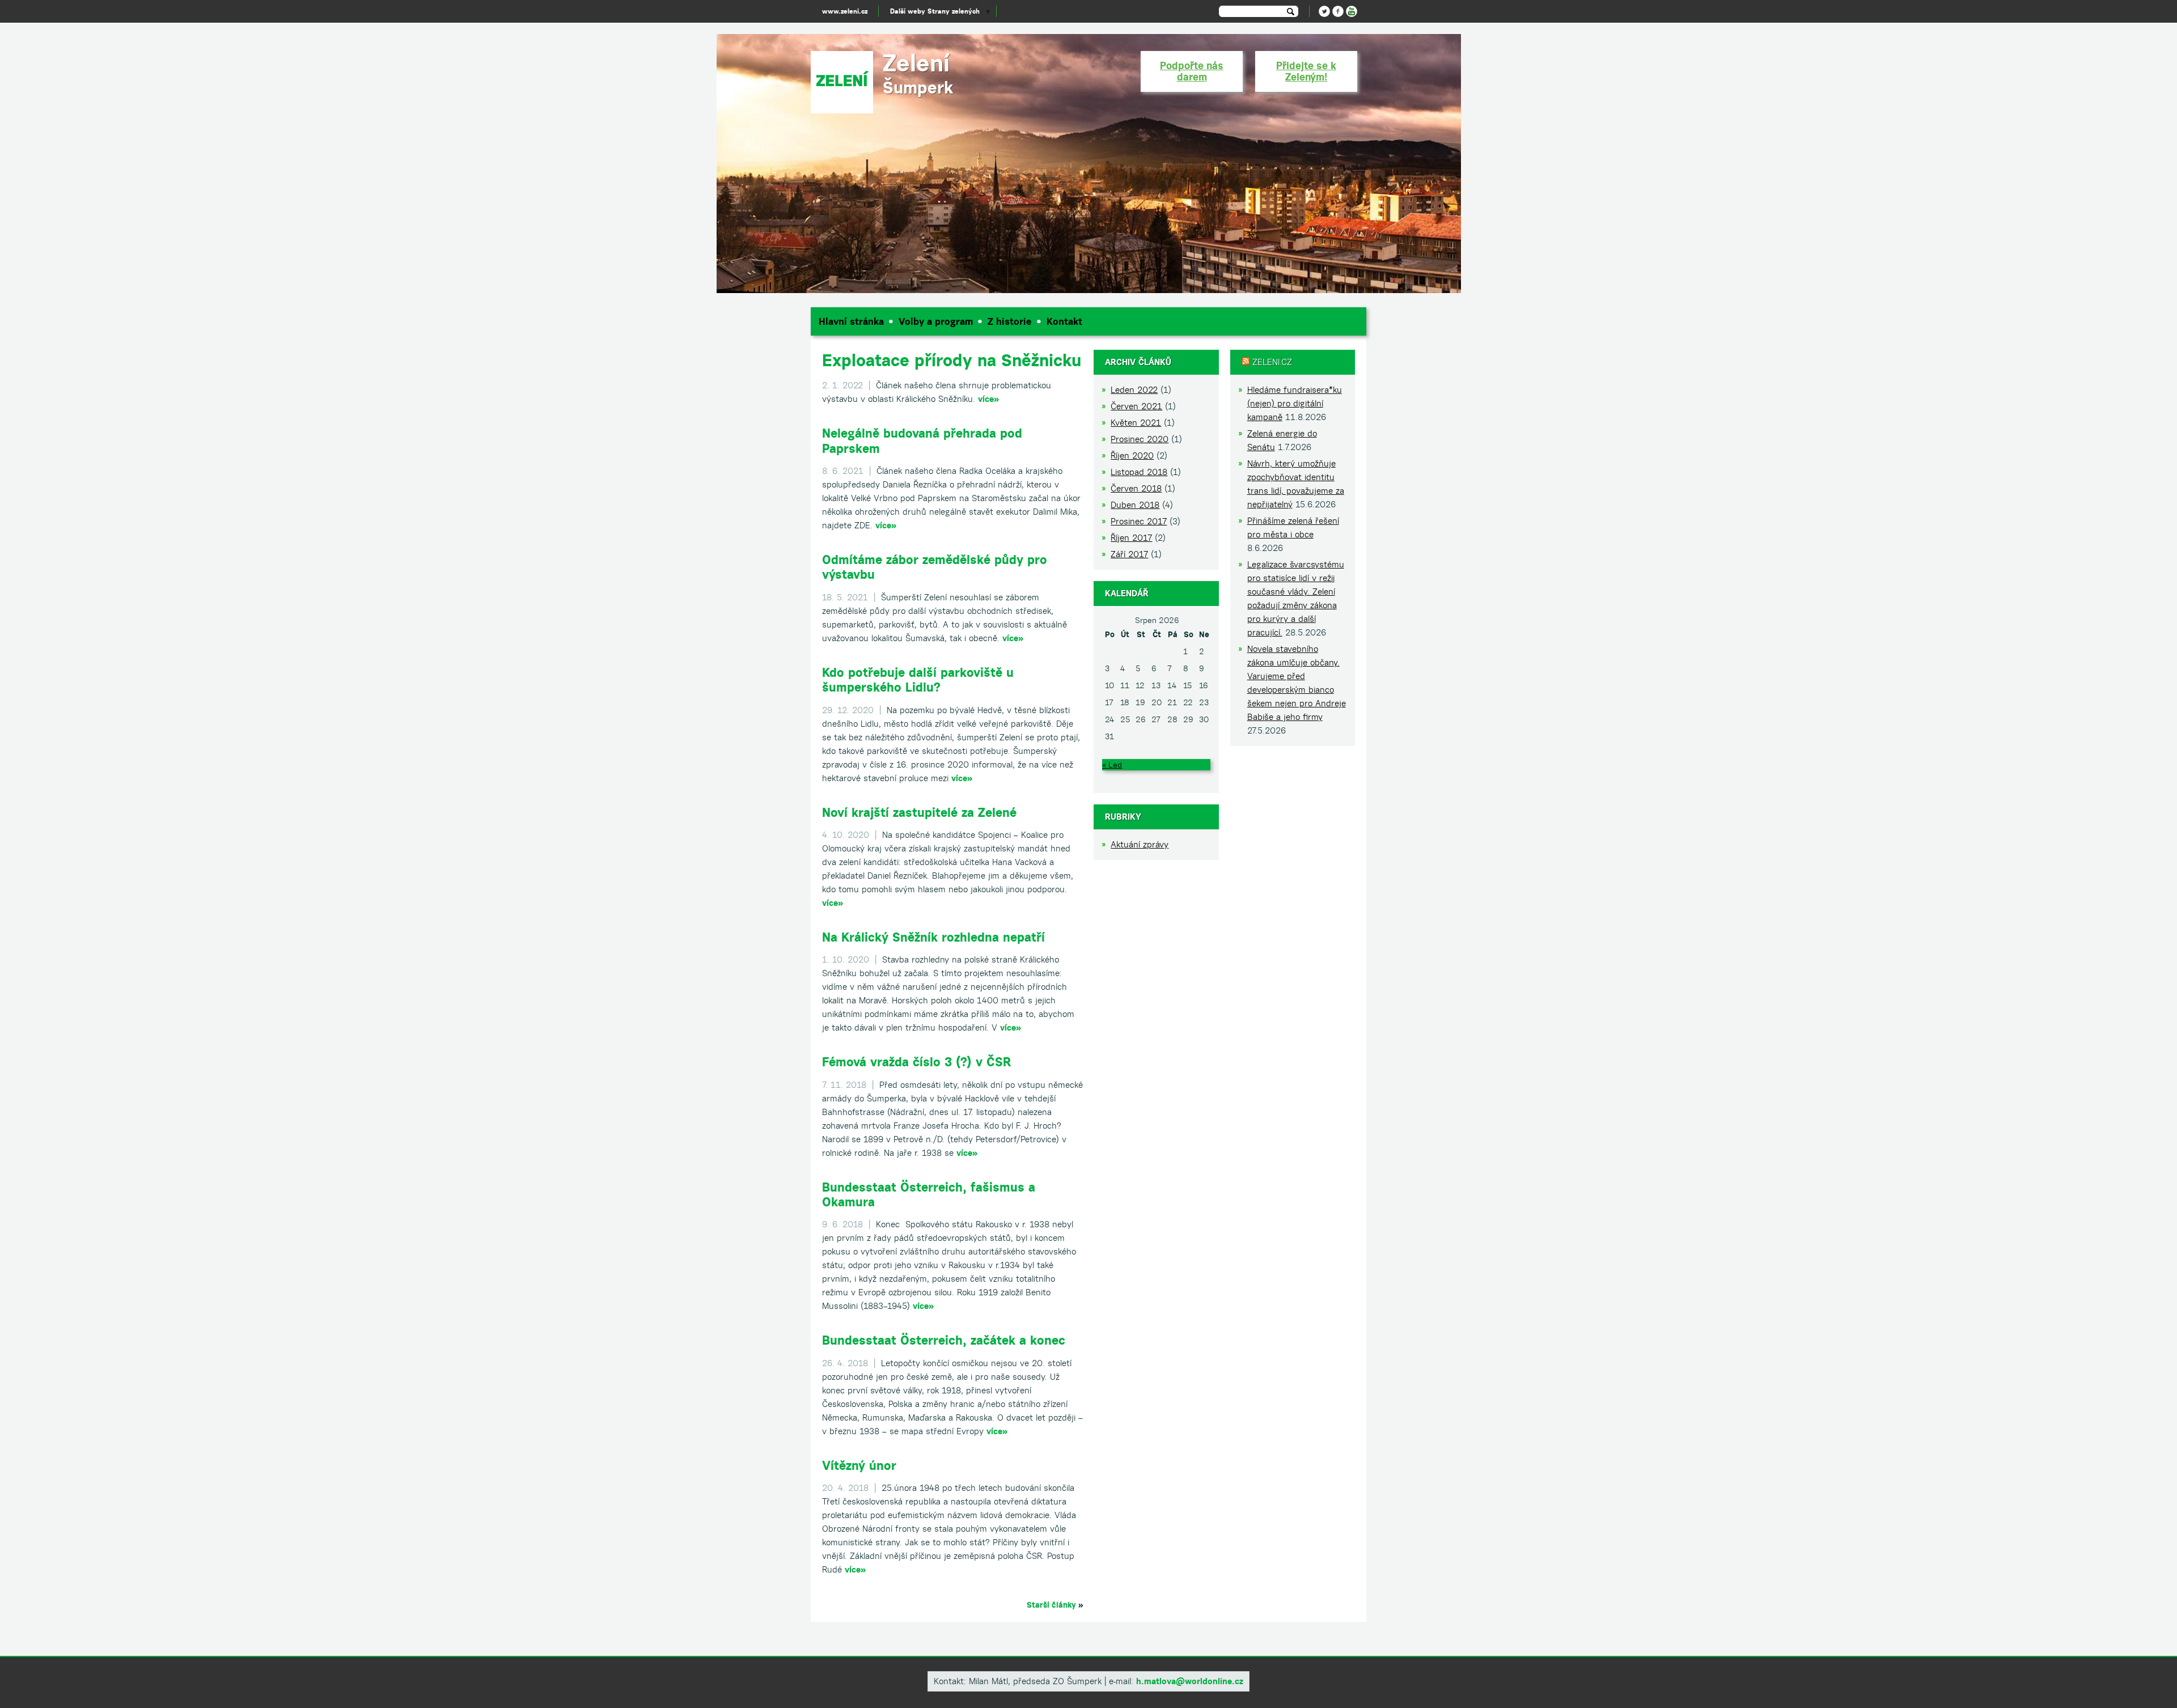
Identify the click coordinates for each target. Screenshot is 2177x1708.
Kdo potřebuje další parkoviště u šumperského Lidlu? (918, 680)
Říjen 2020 (1132, 455)
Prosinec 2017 (1139, 521)
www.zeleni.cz (845, 11)
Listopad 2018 (1139, 472)
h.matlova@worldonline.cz (1190, 1681)
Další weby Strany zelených (935, 11)
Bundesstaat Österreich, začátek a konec (944, 1340)
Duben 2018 (1135, 505)
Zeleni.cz (1272, 362)
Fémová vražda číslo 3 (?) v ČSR (916, 1062)
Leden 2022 (1134, 390)
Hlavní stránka (851, 321)
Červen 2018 (1136, 488)
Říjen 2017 (1131, 538)
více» (988, 399)
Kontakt (1064, 321)
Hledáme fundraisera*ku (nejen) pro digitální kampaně (1295, 403)
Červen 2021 (1136, 406)
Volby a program (936, 321)
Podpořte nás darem (1192, 71)
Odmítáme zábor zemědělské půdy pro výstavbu (935, 567)
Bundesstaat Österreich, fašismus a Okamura (929, 1194)
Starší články (1051, 1605)
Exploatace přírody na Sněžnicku (952, 360)
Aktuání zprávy (1140, 844)
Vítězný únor (859, 1465)
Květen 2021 (1136, 423)
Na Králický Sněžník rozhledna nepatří (933, 937)
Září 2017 (1129, 554)
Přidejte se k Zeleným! (1306, 71)
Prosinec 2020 (1140, 439)
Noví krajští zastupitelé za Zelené (919, 812)
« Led (1112, 765)
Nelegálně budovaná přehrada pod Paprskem (922, 440)
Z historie (1010, 321)
